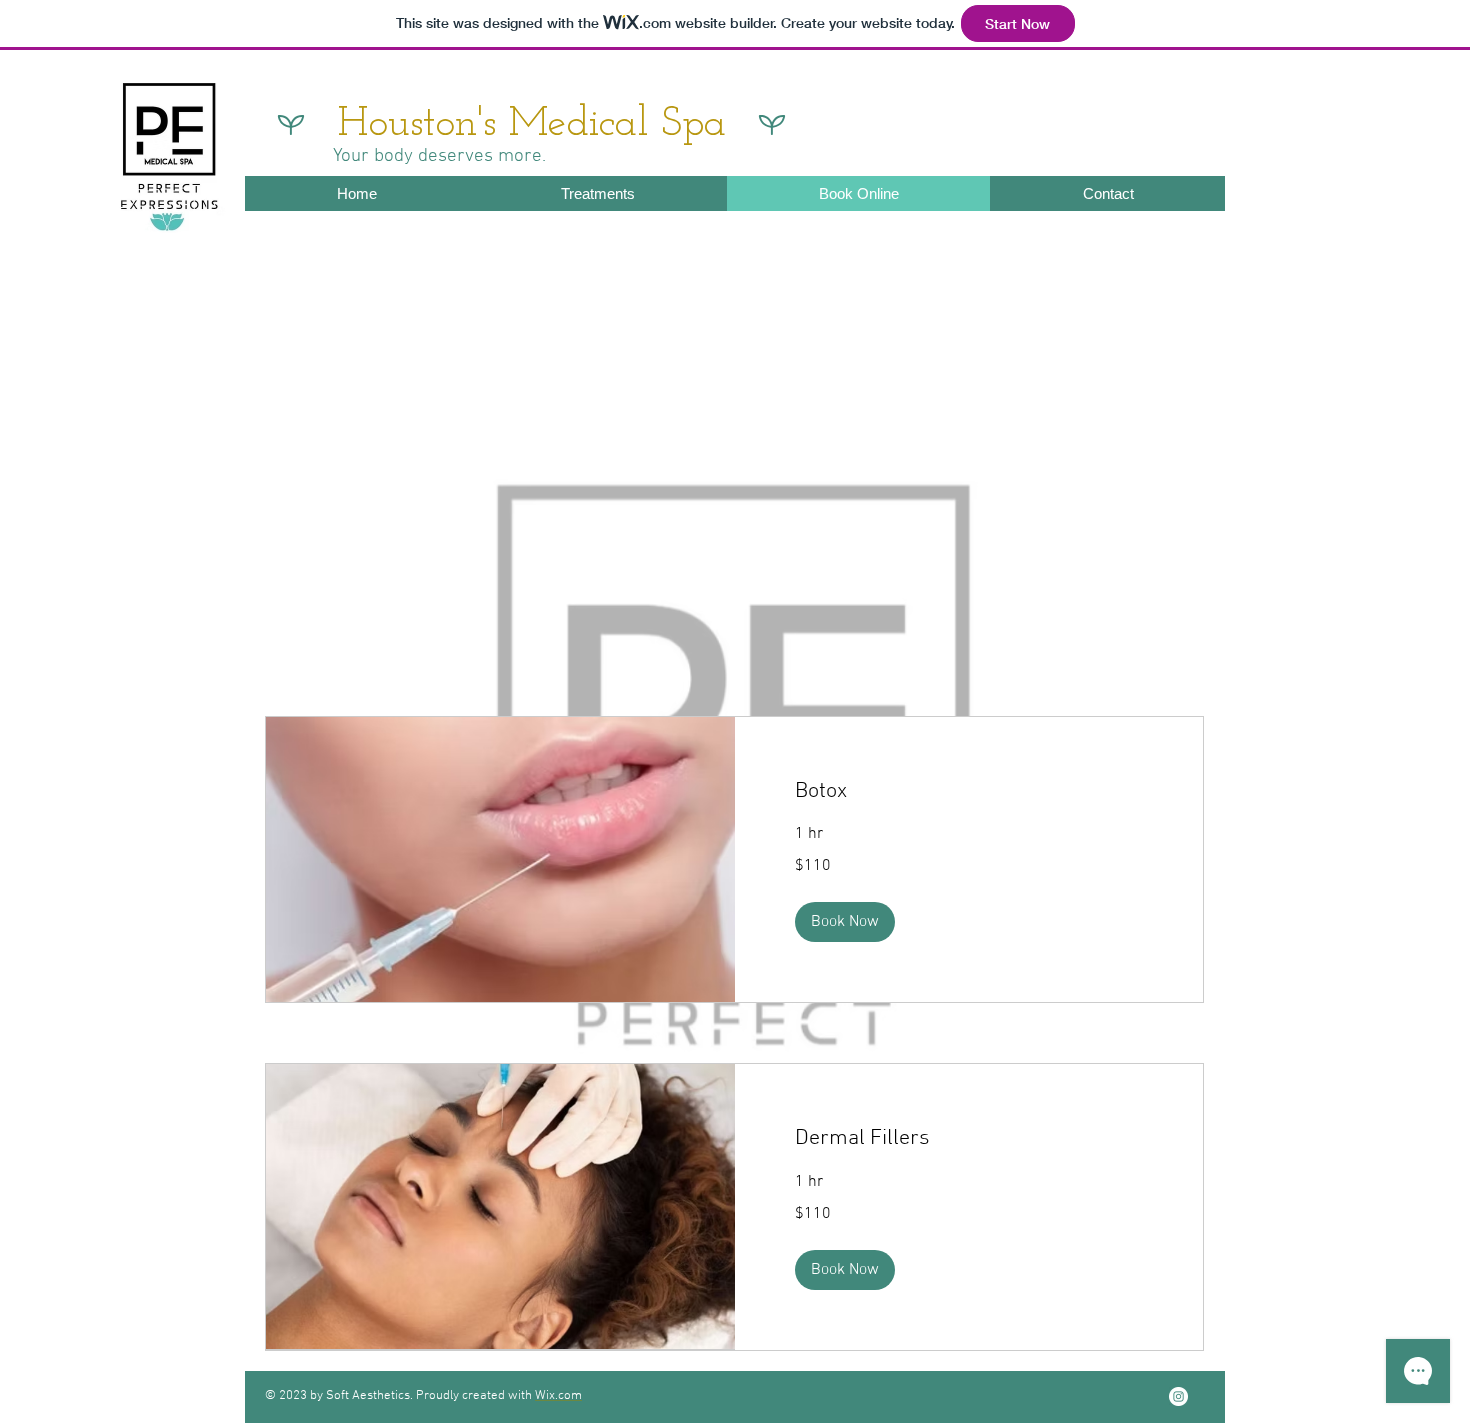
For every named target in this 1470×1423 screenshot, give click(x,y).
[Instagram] (1178, 1396)
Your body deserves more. (439, 156)
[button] (845, 922)
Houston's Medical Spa (532, 124)
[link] (969, 791)
